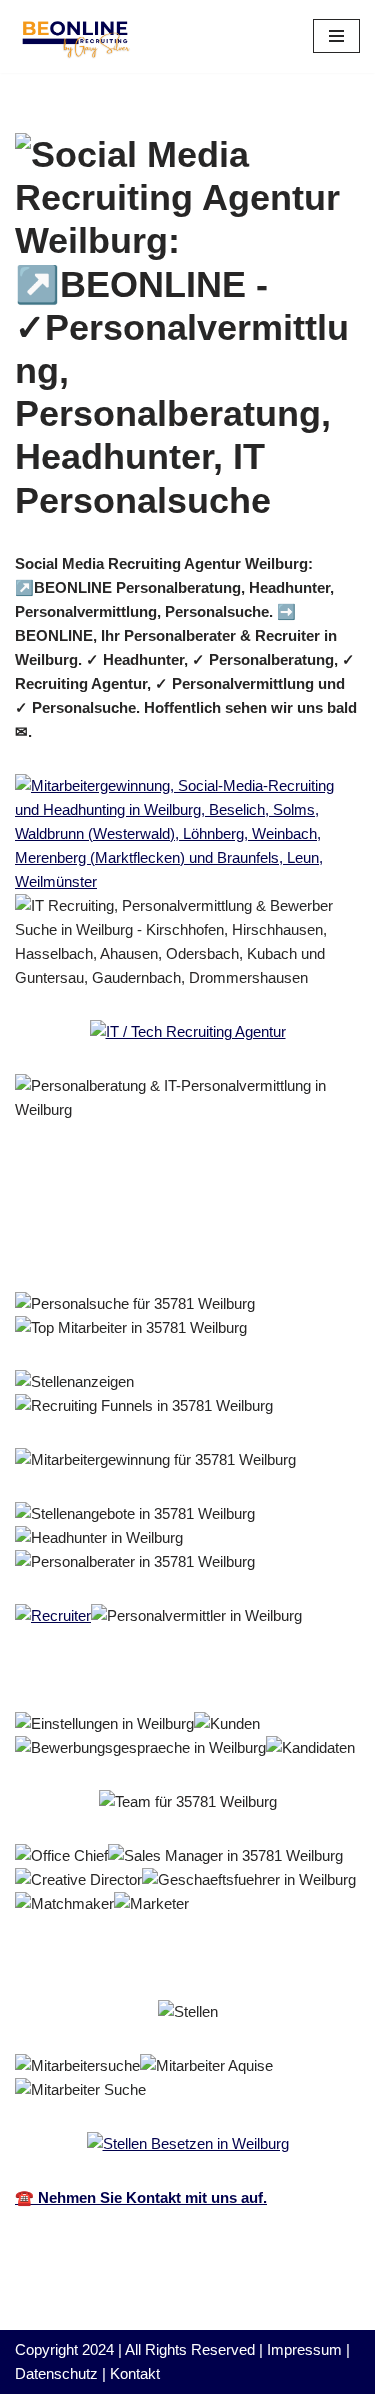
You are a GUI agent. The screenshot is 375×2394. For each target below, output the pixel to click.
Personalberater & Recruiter (141, 1219)
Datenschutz (56, 2373)
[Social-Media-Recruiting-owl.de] (75, 36)
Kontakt (135, 2373)
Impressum (304, 2349)
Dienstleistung (96, 1247)
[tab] (141, 1220)
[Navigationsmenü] (336, 36)
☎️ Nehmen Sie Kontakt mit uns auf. (141, 2197)
